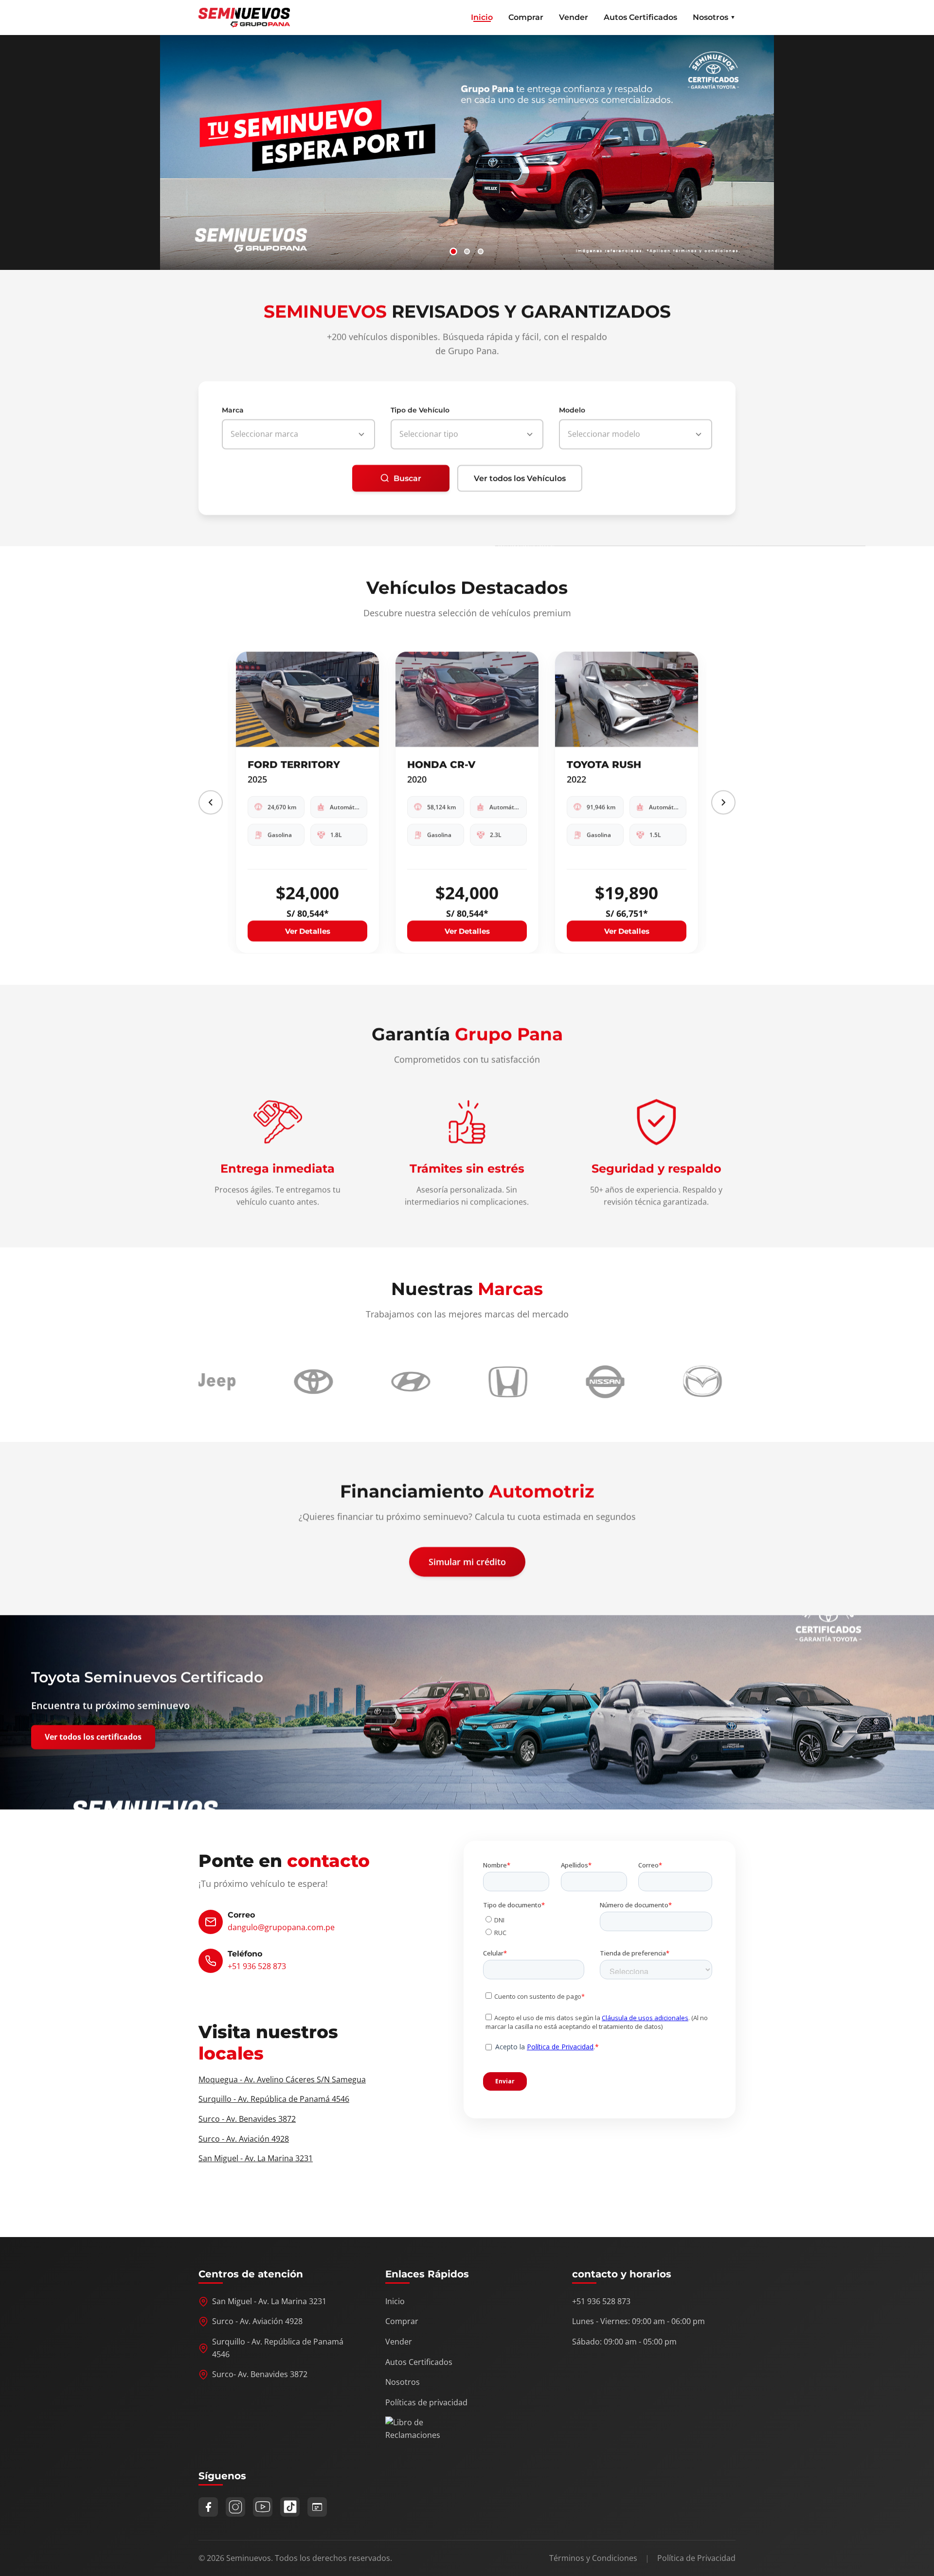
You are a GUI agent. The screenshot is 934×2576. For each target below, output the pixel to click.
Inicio (482, 17)
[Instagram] (235, 2507)
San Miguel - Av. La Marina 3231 (256, 2158)
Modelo (572, 410)
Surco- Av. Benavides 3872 (260, 2374)
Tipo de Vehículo (420, 410)
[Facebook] (208, 2507)
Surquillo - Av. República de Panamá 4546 (274, 2099)
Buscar (407, 478)
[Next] (723, 802)
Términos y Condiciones (593, 2558)
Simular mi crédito (467, 1562)
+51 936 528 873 (257, 1966)
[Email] (317, 2507)
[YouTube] (263, 2507)
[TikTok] (290, 2507)
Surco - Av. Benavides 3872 (247, 2119)
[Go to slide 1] (453, 251)
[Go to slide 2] (467, 251)
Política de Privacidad (696, 2558)
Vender (574, 17)
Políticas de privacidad (426, 2402)
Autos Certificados (640, 17)
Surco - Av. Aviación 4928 (244, 2139)
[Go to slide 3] (481, 251)
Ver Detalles (295, 931)
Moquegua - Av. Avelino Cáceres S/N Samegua (282, 2079)
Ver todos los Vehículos (520, 478)
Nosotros (403, 2382)
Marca (233, 410)
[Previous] (211, 802)
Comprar (526, 17)
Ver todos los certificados (93, 1737)
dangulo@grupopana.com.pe (281, 1927)
